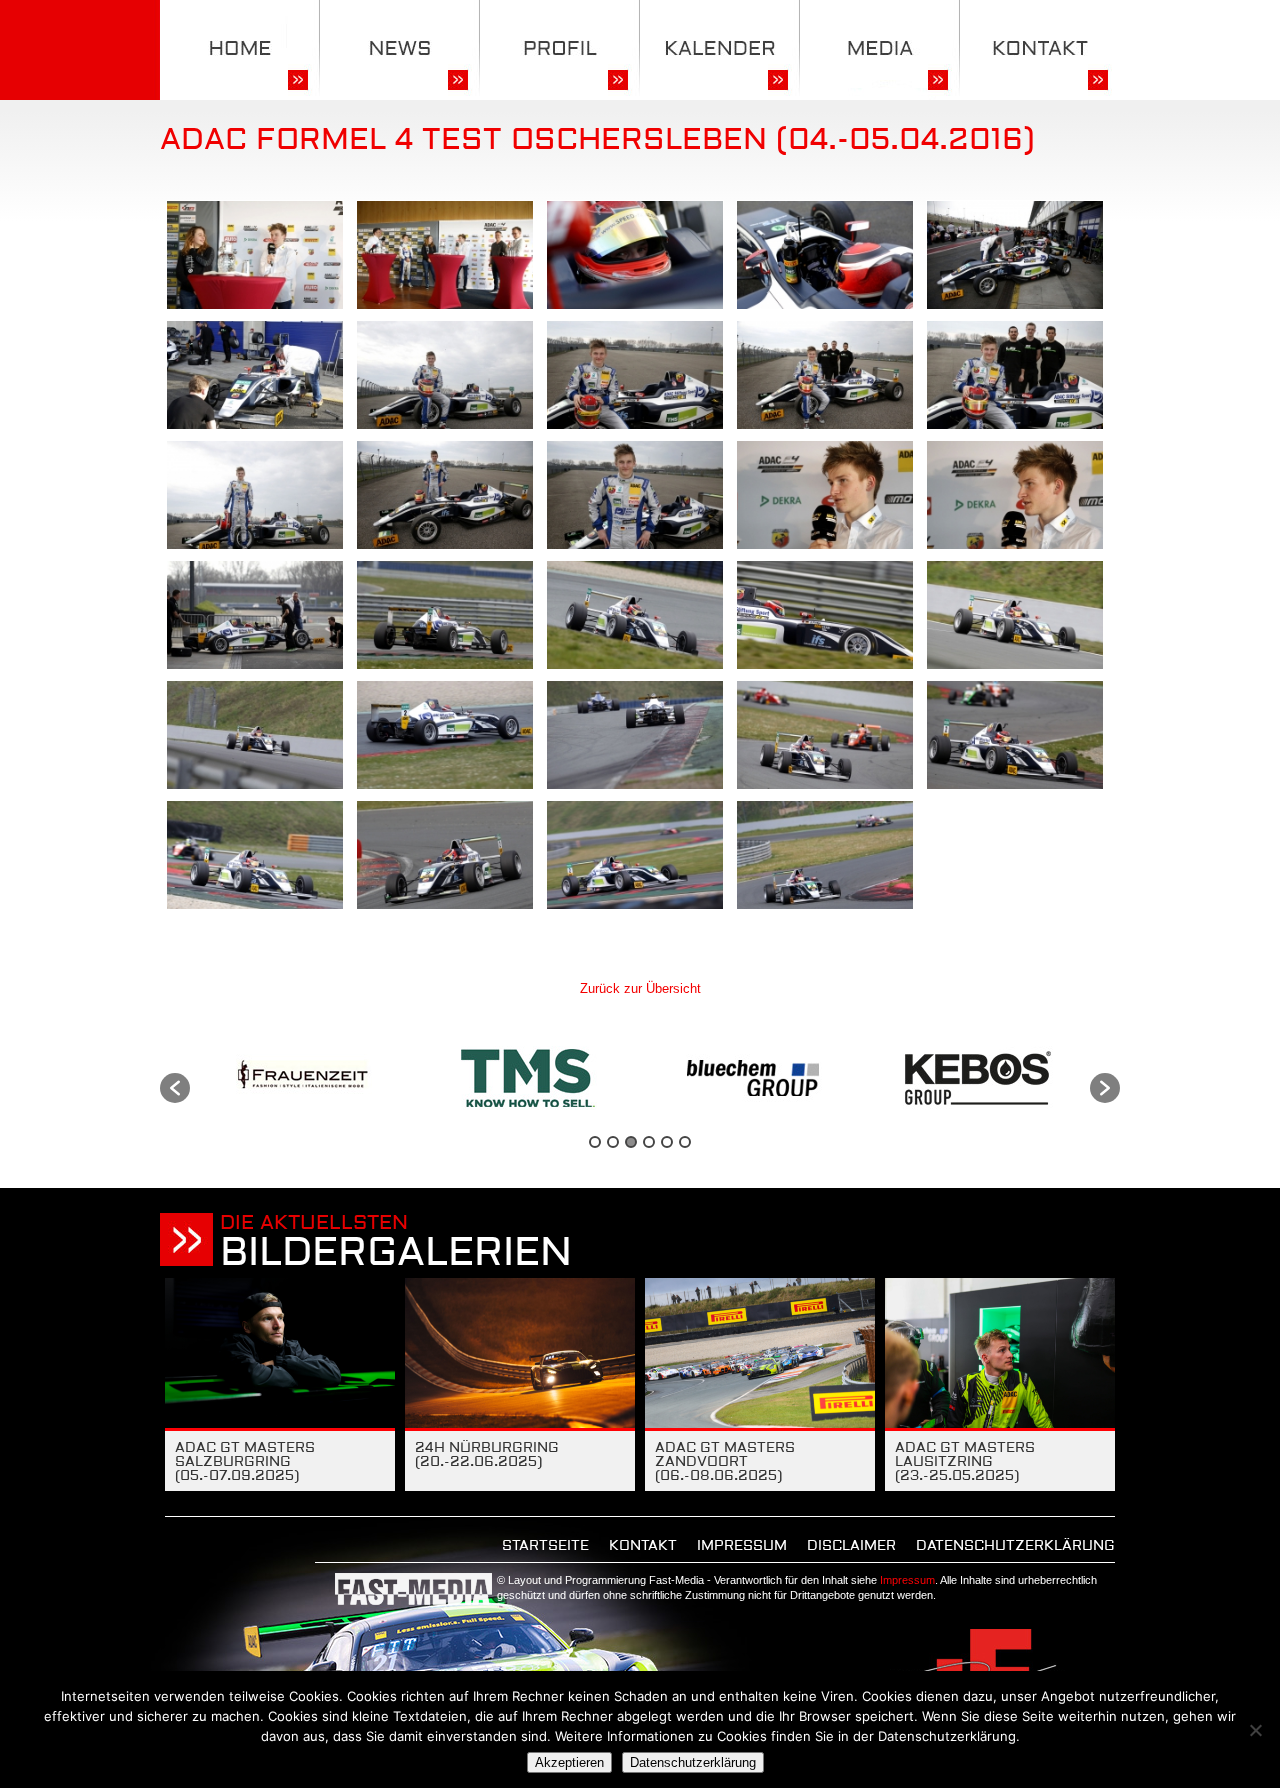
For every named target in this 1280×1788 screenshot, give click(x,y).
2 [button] (613, 1142)
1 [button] (595, 1142)
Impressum (742, 1546)
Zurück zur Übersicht (640, 988)
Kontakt (643, 1546)
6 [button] (685, 1142)
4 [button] (649, 1142)
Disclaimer (851, 1546)
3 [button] (631, 1142)
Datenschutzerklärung (1015, 1546)
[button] (175, 1088)
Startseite (545, 1546)
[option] (302, 1078)
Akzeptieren (569, 1762)
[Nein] (1255, 1730)
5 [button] (667, 1142)
